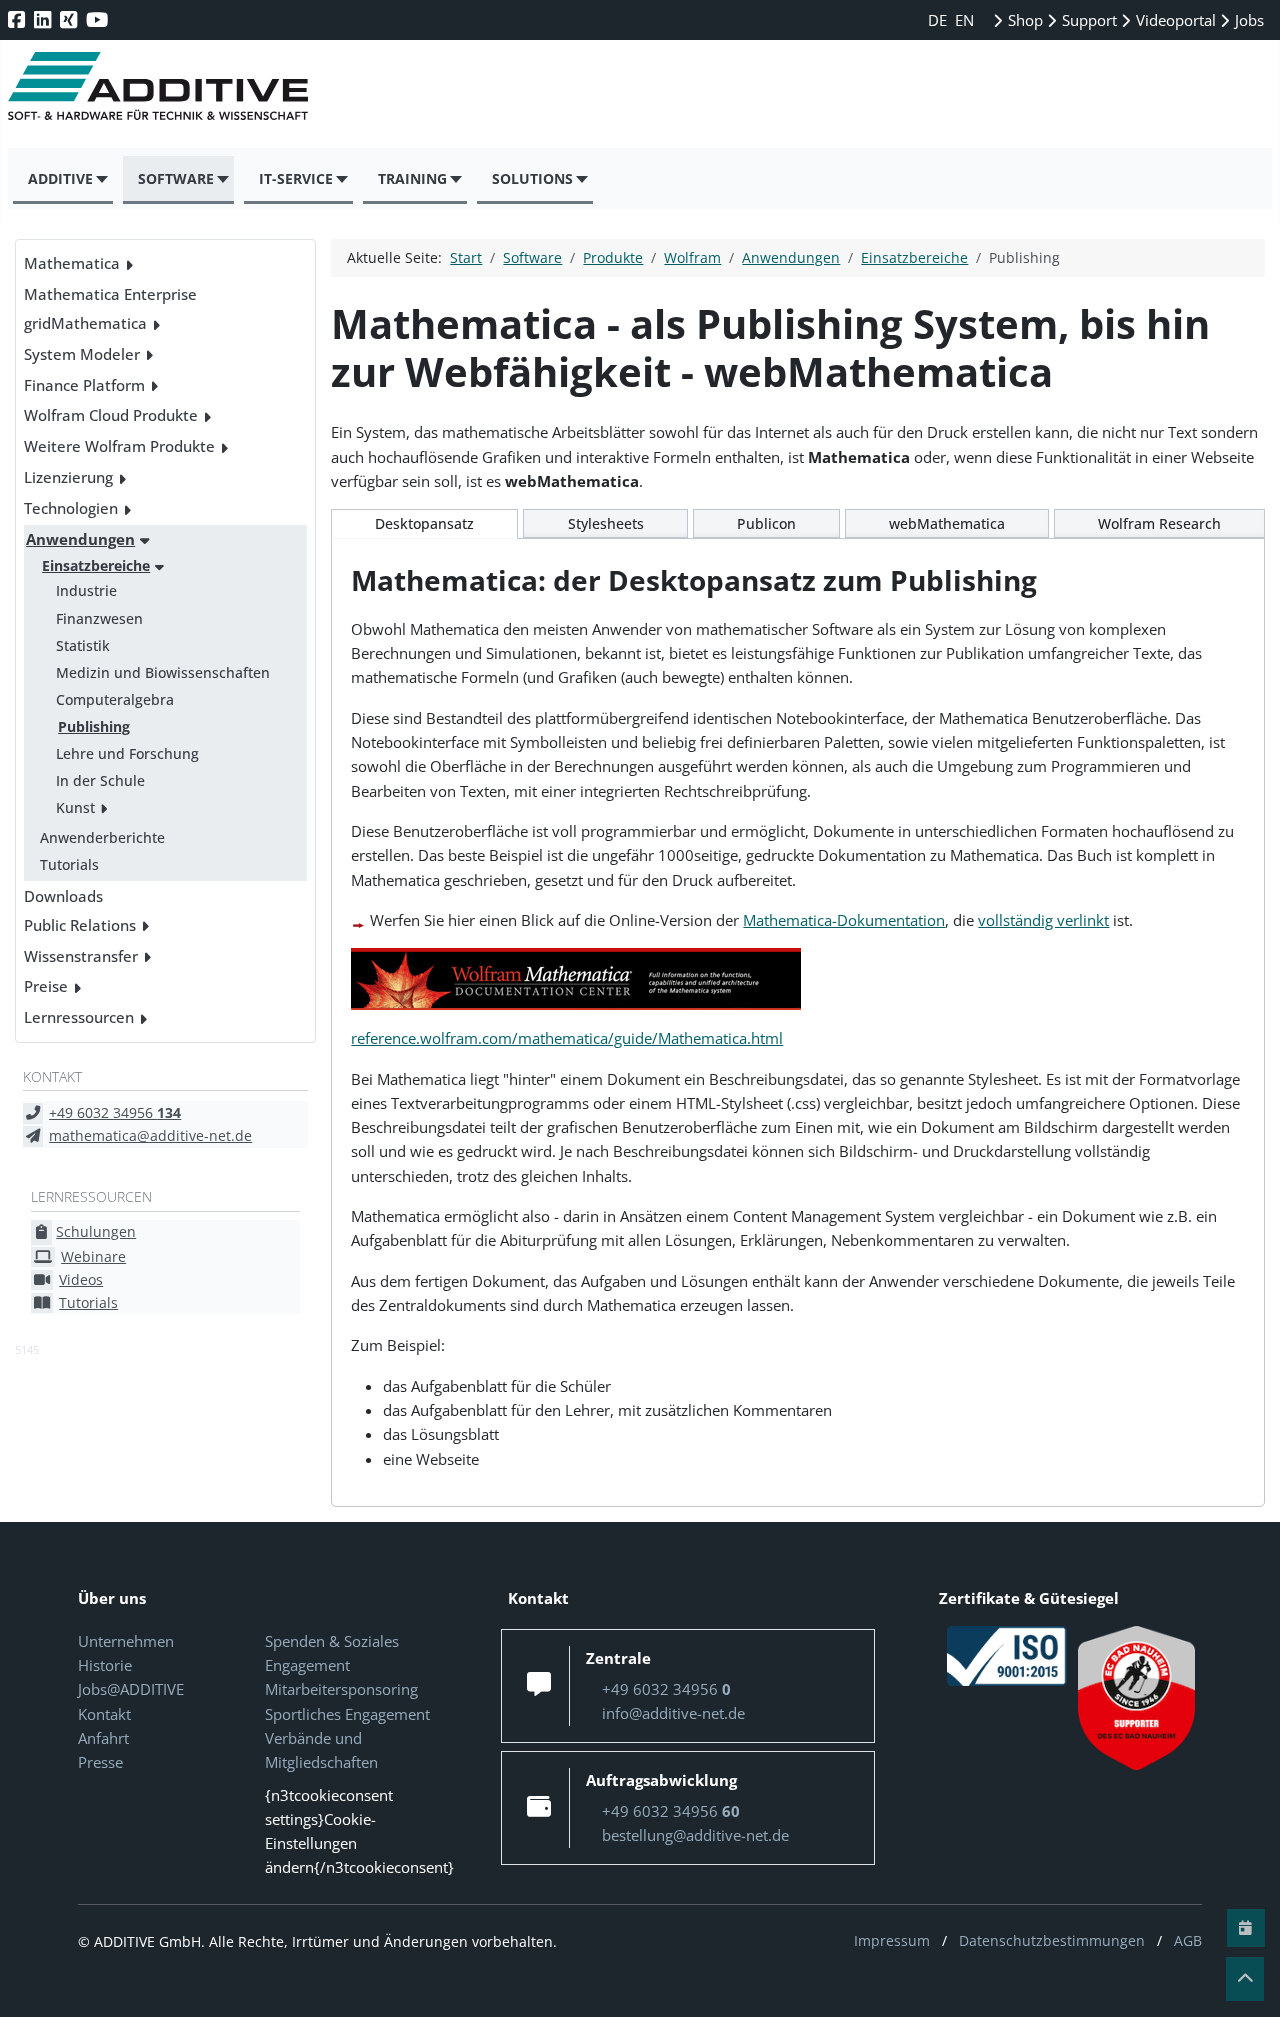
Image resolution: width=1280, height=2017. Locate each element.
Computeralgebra (115, 699)
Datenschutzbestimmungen (1052, 1940)
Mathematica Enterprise (110, 294)
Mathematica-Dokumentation (844, 920)
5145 (27, 1349)
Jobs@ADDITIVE (131, 1689)
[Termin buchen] (1246, 1928)
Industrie (86, 590)
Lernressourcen (79, 1017)
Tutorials (69, 864)
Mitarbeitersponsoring (341, 1689)
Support (1087, 20)
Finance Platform (84, 385)
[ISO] (1007, 1654)
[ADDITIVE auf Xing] (70, 19)
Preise (46, 986)
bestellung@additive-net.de (695, 1835)
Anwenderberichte (102, 837)
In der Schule (100, 780)
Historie (105, 1665)
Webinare (93, 1256)
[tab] (424, 524)
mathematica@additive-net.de (150, 1135)
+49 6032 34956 (115, 1112)
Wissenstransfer (81, 956)
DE (939, 20)
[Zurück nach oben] (1245, 1979)
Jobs (1247, 20)
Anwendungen (80, 539)
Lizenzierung (68, 477)
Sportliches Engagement (347, 1714)
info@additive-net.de (673, 1713)
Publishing (94, 726)
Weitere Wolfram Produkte (119, 446)
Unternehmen (126, 1641)
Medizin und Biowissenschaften (163, 672)
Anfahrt (103, 1738)
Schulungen (96, 1231)
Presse (100, 1762)
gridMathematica (85, 323)
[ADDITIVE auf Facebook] (18, 19)
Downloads (63, 896)
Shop (1023, 20)
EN (964, 20)
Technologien (71, 508)
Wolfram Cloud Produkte (111, 415)
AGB (1188, 1940)
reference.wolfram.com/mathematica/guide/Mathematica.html (567, 1038)
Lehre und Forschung (127, 753)
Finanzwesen (99, 618)
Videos (81, 1279)
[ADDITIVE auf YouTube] (99, 19)
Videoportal (1174, 20)
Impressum (892, 1940)
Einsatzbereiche (96, 565)
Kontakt (104, 1714)
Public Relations (80, 925)
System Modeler (82, 354)
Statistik (83, 645)
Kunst (75, 807)
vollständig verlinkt (1043, 920)
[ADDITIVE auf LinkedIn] (44, 19)
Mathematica (72, 263)
